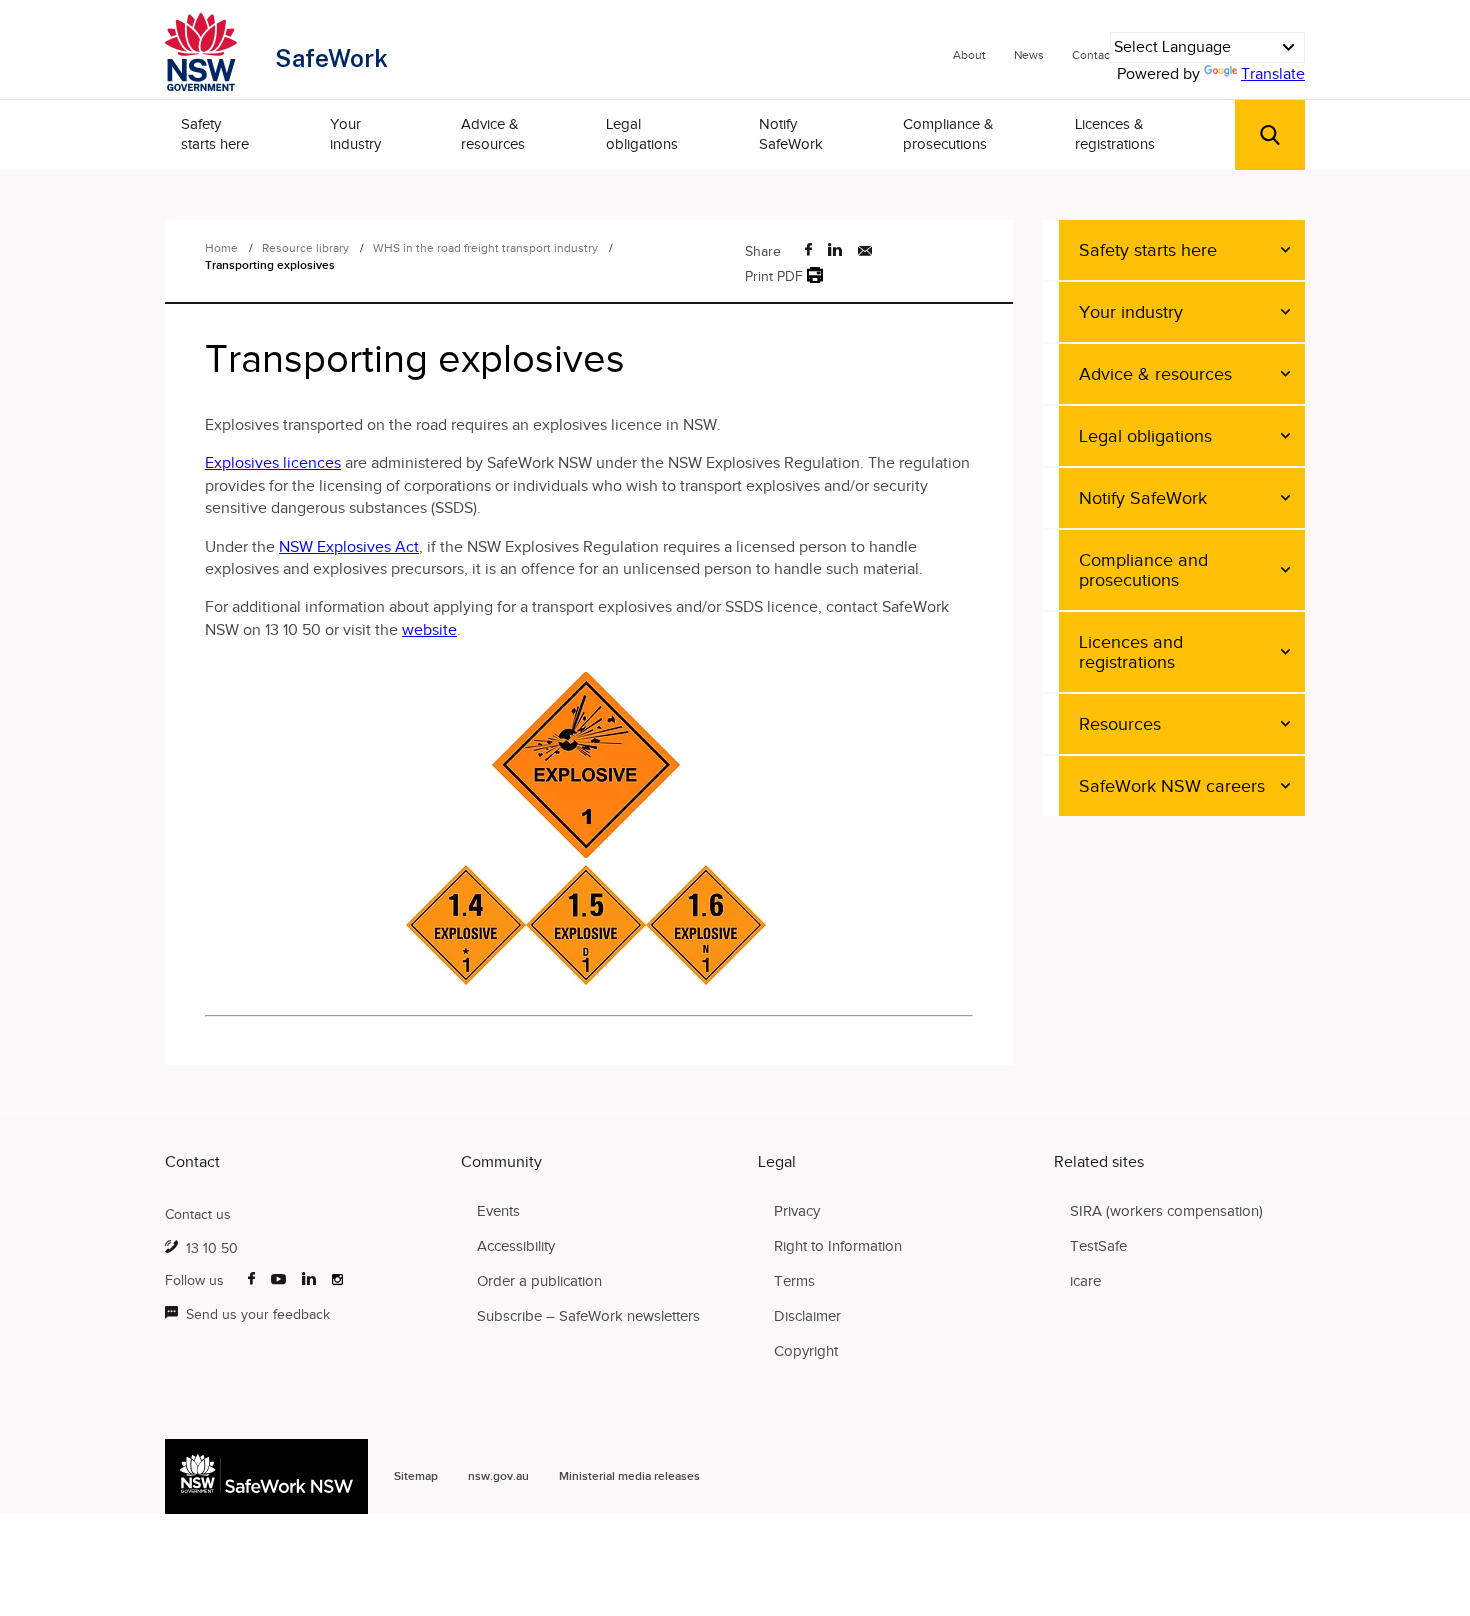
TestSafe (1098, 1246)
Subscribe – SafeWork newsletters (588, 1316)
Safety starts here (215, 134)
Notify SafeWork (791, 134)
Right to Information (838, 1246)
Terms (794, 1281)
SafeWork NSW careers (1172, 786)
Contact (1093, 55)
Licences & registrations (1115, 134)
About (969, 55)
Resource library (307, 248)
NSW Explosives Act (349, 547)
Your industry (355, 134)
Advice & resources (493, 134)
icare (1085, 1281)
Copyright (806, 1351)
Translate (1273, 74)
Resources (1120, 724)
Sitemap (416, 1476)
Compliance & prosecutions (948, 134)
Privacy (797, 1211)
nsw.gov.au (498, 1476)
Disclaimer (807, 1316)
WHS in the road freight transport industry (487, 248)
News (1029, 55)
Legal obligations (642, 134)
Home (221, 248)
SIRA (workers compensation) (1166, 1211)
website (429, 630)
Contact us (198, 1214)
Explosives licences (273, 463)
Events (498, 1211)
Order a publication (539, 1281)
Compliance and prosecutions (1143, 570)
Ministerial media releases (629, 1476)
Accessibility (516, 1246)
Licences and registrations (1131, 652)
